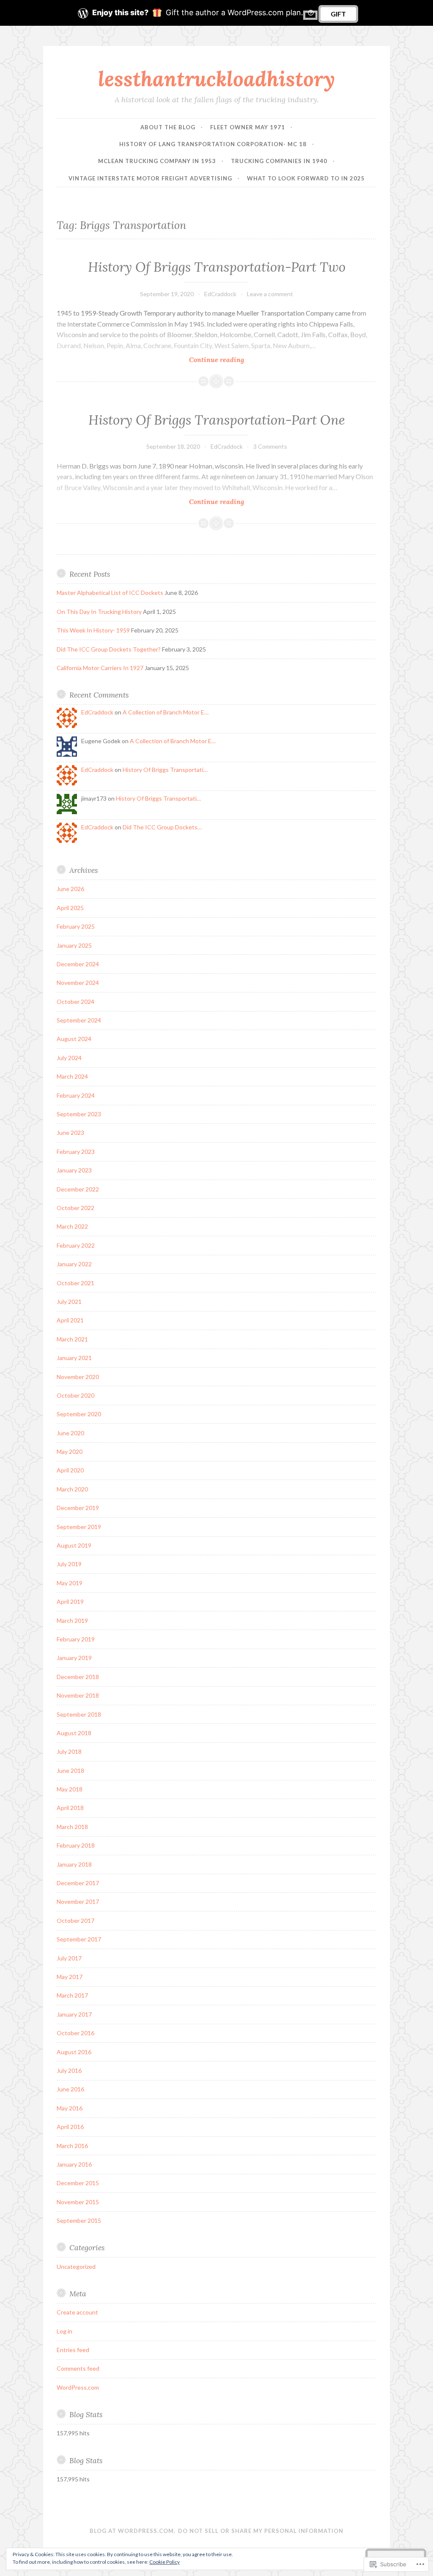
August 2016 (74, 2052)
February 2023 (76, 1152)
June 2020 (70, 1433)
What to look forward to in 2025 (306, 178)
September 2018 (79, 1714)
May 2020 (70, 1452)
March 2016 (72, 2146)
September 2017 (79, 1939)
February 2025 (76, 926)
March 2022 (72, 1226)
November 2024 (78, 983)
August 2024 (74, 1039)
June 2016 (70, 2089)
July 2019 (69, 1564)
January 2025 (74, 945)
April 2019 (70, 1601)
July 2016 (69, 2070)
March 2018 (72, 1827)
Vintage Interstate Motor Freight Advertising (150, 178)
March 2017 (72, 1995)
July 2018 (69, 1751)
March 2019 (72, 1621)
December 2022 (78, 1189)
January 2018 (74, 1864)
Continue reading (150, 360)
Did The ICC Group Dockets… (162, 827)
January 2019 (74, 1658)
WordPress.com (78, 2387)
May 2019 (70, 1583)
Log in (64, 2331)
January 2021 (74, 1358)
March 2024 (72, 1076)
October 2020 (75, 1395)
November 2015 (78, 2202)
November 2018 (78, 1695)
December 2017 (78, 1883)
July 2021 (69, 1302)
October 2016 (75, 2033)
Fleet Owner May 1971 (248, 127)
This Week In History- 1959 (93, 630)
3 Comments (270, 446)
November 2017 (78, 1901)
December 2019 (78, 1508)
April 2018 (70, 1808)
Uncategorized (76, 2267)
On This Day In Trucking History (99, 612)
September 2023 (79, 1114)
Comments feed (78, 2368)
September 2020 (79, 1414)
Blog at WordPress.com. (133, 2531)
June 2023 (70, 1133)
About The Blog (168, 127)
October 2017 (75, 1920)
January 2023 (74, 1170)
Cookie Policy (164, 2562)
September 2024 (79, 1020)
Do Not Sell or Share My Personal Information (261, 2531)
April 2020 (70, 1470)
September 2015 (79, 2220)
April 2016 (70, 2127)
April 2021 (70, 1320)
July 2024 (69, 1058)
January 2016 (74, 2164)
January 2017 (74, 2014)
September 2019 (79, 1527)
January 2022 (74, 1264)
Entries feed (73, 2350)
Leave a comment (270, 294)
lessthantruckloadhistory (216, 79)
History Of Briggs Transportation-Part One (217, 420)
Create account (77, 2312)
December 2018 (78, 1677)
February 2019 (76, 1639)
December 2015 (78, 2183)
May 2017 (70, 1977)
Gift (338, 14)
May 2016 (70, 2108)
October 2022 (75, 1208)
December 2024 (78, 964)
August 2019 (74, 1545)
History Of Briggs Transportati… (165, 770)
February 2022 (76, 1245)
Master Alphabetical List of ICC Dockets (110, 593)
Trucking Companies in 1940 (279, 161)
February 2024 (76, 1095)
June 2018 (70, 1770)
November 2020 (78, 1377)
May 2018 (70, 1789)
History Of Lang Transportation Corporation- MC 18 (213, 144)
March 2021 (72, 1339)
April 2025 (70, 908)
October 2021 (75, 1283)
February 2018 (76, 1845)
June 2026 (70, 889)
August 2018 (74, 1733)
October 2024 (75, 1002)
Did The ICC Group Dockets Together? (109, 649)
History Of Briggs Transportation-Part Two (217, 267)
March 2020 (72, 1489)
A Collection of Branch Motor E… (166, 712)
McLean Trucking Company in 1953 (157, 161)
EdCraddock (220, 294)
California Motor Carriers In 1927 (100, 668)
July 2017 (69, 1958)
